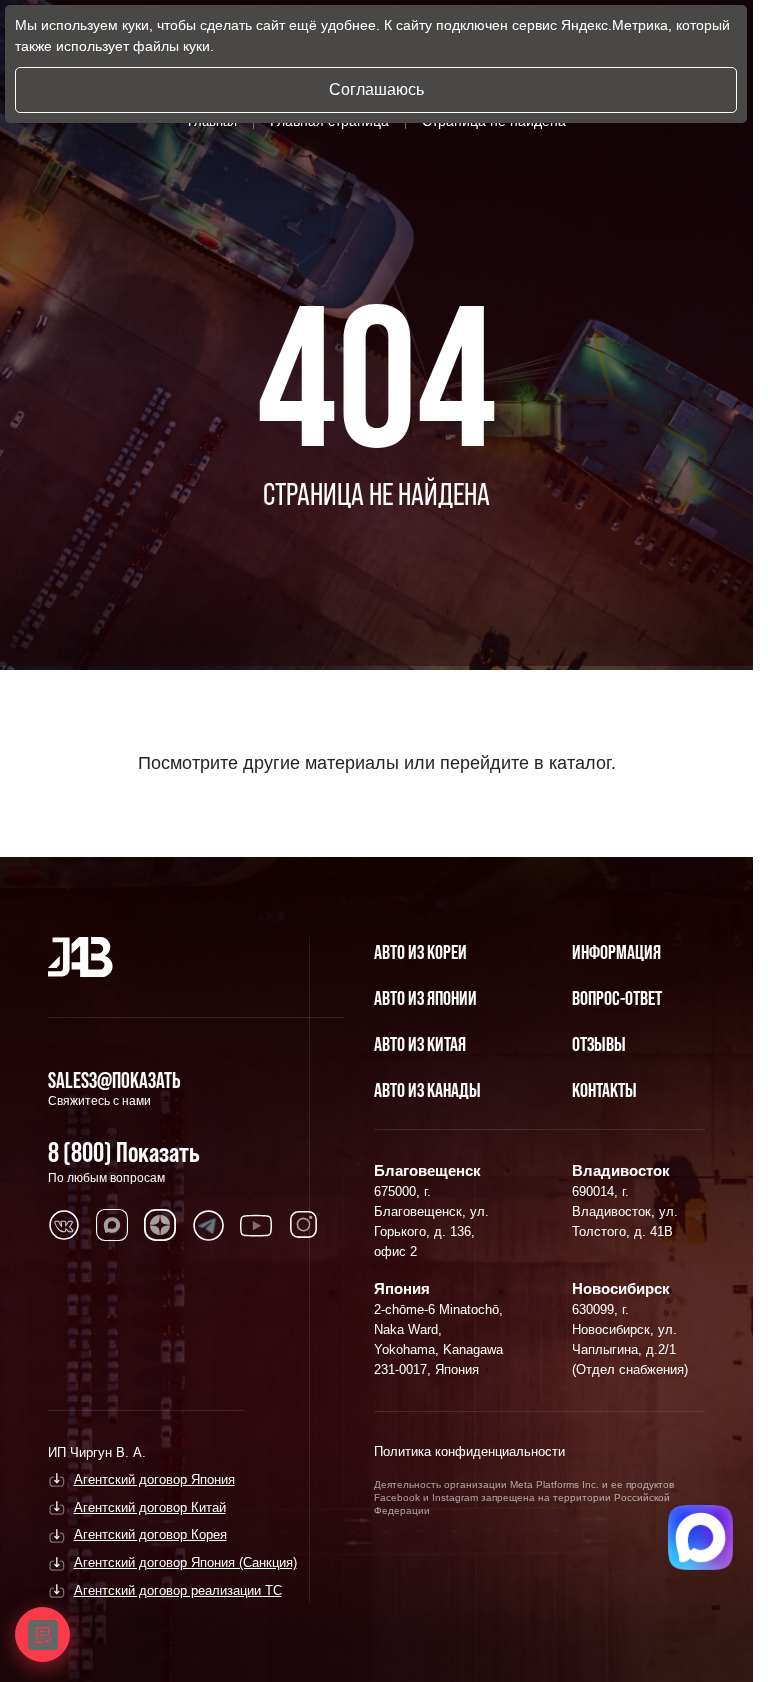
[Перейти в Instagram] (304, 1225)
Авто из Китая (420, 1044)
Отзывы (599, 1044)
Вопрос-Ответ (617, 998)
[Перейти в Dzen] (160, 1225)
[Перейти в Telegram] (208, 1225)
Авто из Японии (425, 998)
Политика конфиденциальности (469, 1451)
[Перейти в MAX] (112, 1225)
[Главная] (80, 957)
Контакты (604, 1090)
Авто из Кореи (420, 952)
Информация (616, 952)
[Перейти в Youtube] (256, 1225)
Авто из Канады (427, 1090)
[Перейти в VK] (64, 1225)
